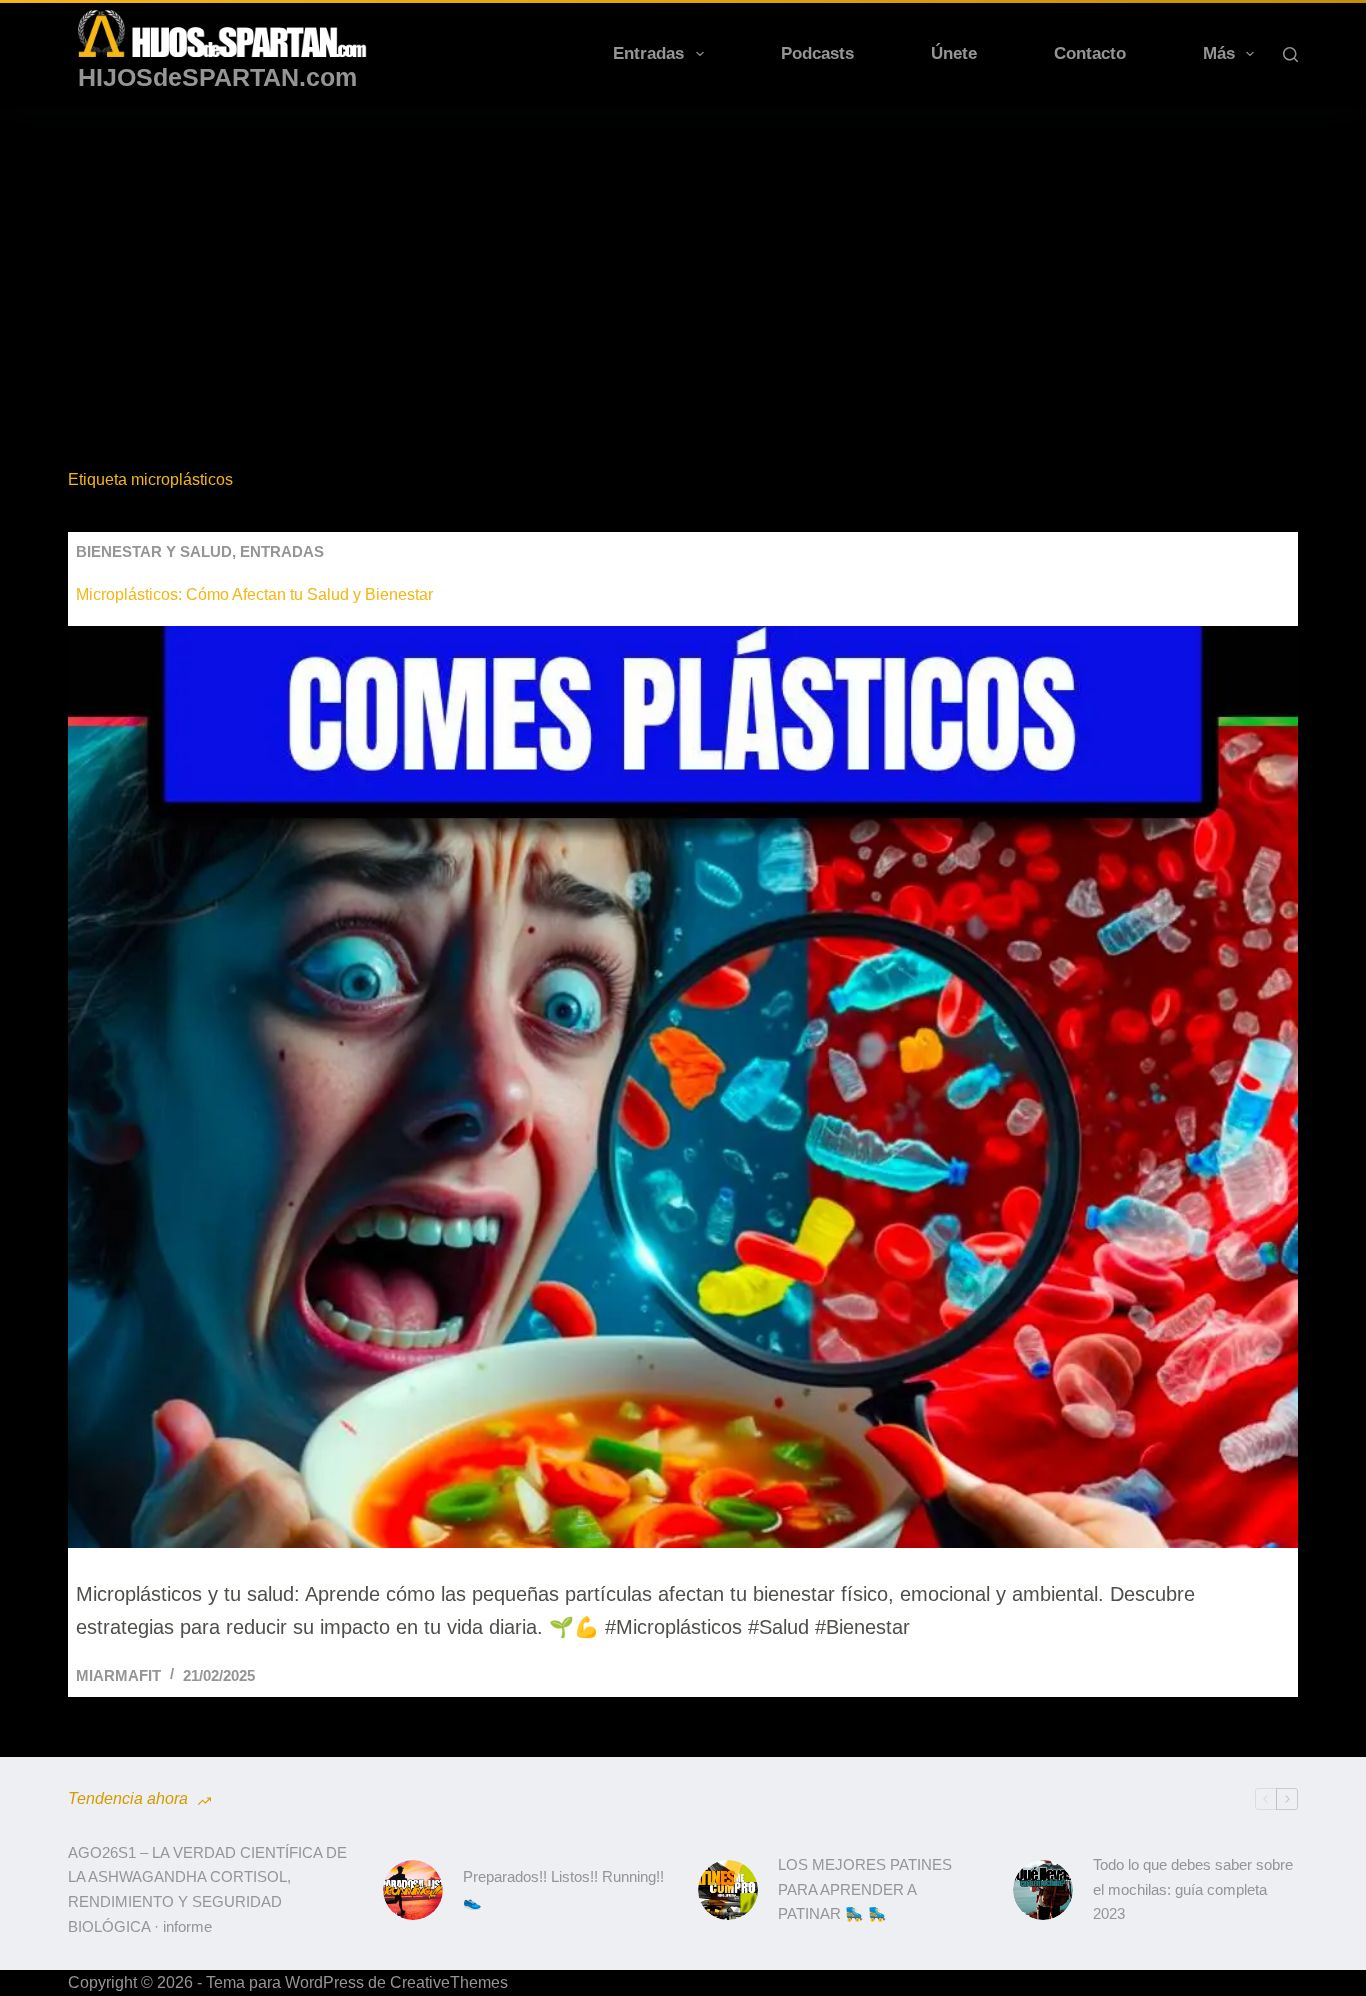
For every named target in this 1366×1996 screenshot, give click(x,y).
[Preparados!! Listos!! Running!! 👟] (413, 1890)
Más (1219, 53)
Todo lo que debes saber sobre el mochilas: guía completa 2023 (1193, 1889)
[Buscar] (1290, 54)
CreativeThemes (449, 1982)
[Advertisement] (683, 258)
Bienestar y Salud (154, 551)
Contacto (1090, 53)
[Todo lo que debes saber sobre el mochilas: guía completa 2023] (1043, 1890)
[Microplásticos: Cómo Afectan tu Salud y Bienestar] (682, 1087)
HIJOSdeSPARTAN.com (217, 77)
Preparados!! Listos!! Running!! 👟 (563, 1889)
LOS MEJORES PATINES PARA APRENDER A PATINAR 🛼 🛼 (865, 1889)
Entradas (648, 53)
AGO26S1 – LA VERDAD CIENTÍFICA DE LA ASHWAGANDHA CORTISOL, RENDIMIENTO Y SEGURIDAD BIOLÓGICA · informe (207, 1889)
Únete (954, 53)
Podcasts (817, 53)
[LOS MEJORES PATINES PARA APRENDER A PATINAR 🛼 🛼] (728, 1890)
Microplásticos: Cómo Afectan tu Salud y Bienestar (254, 594)
